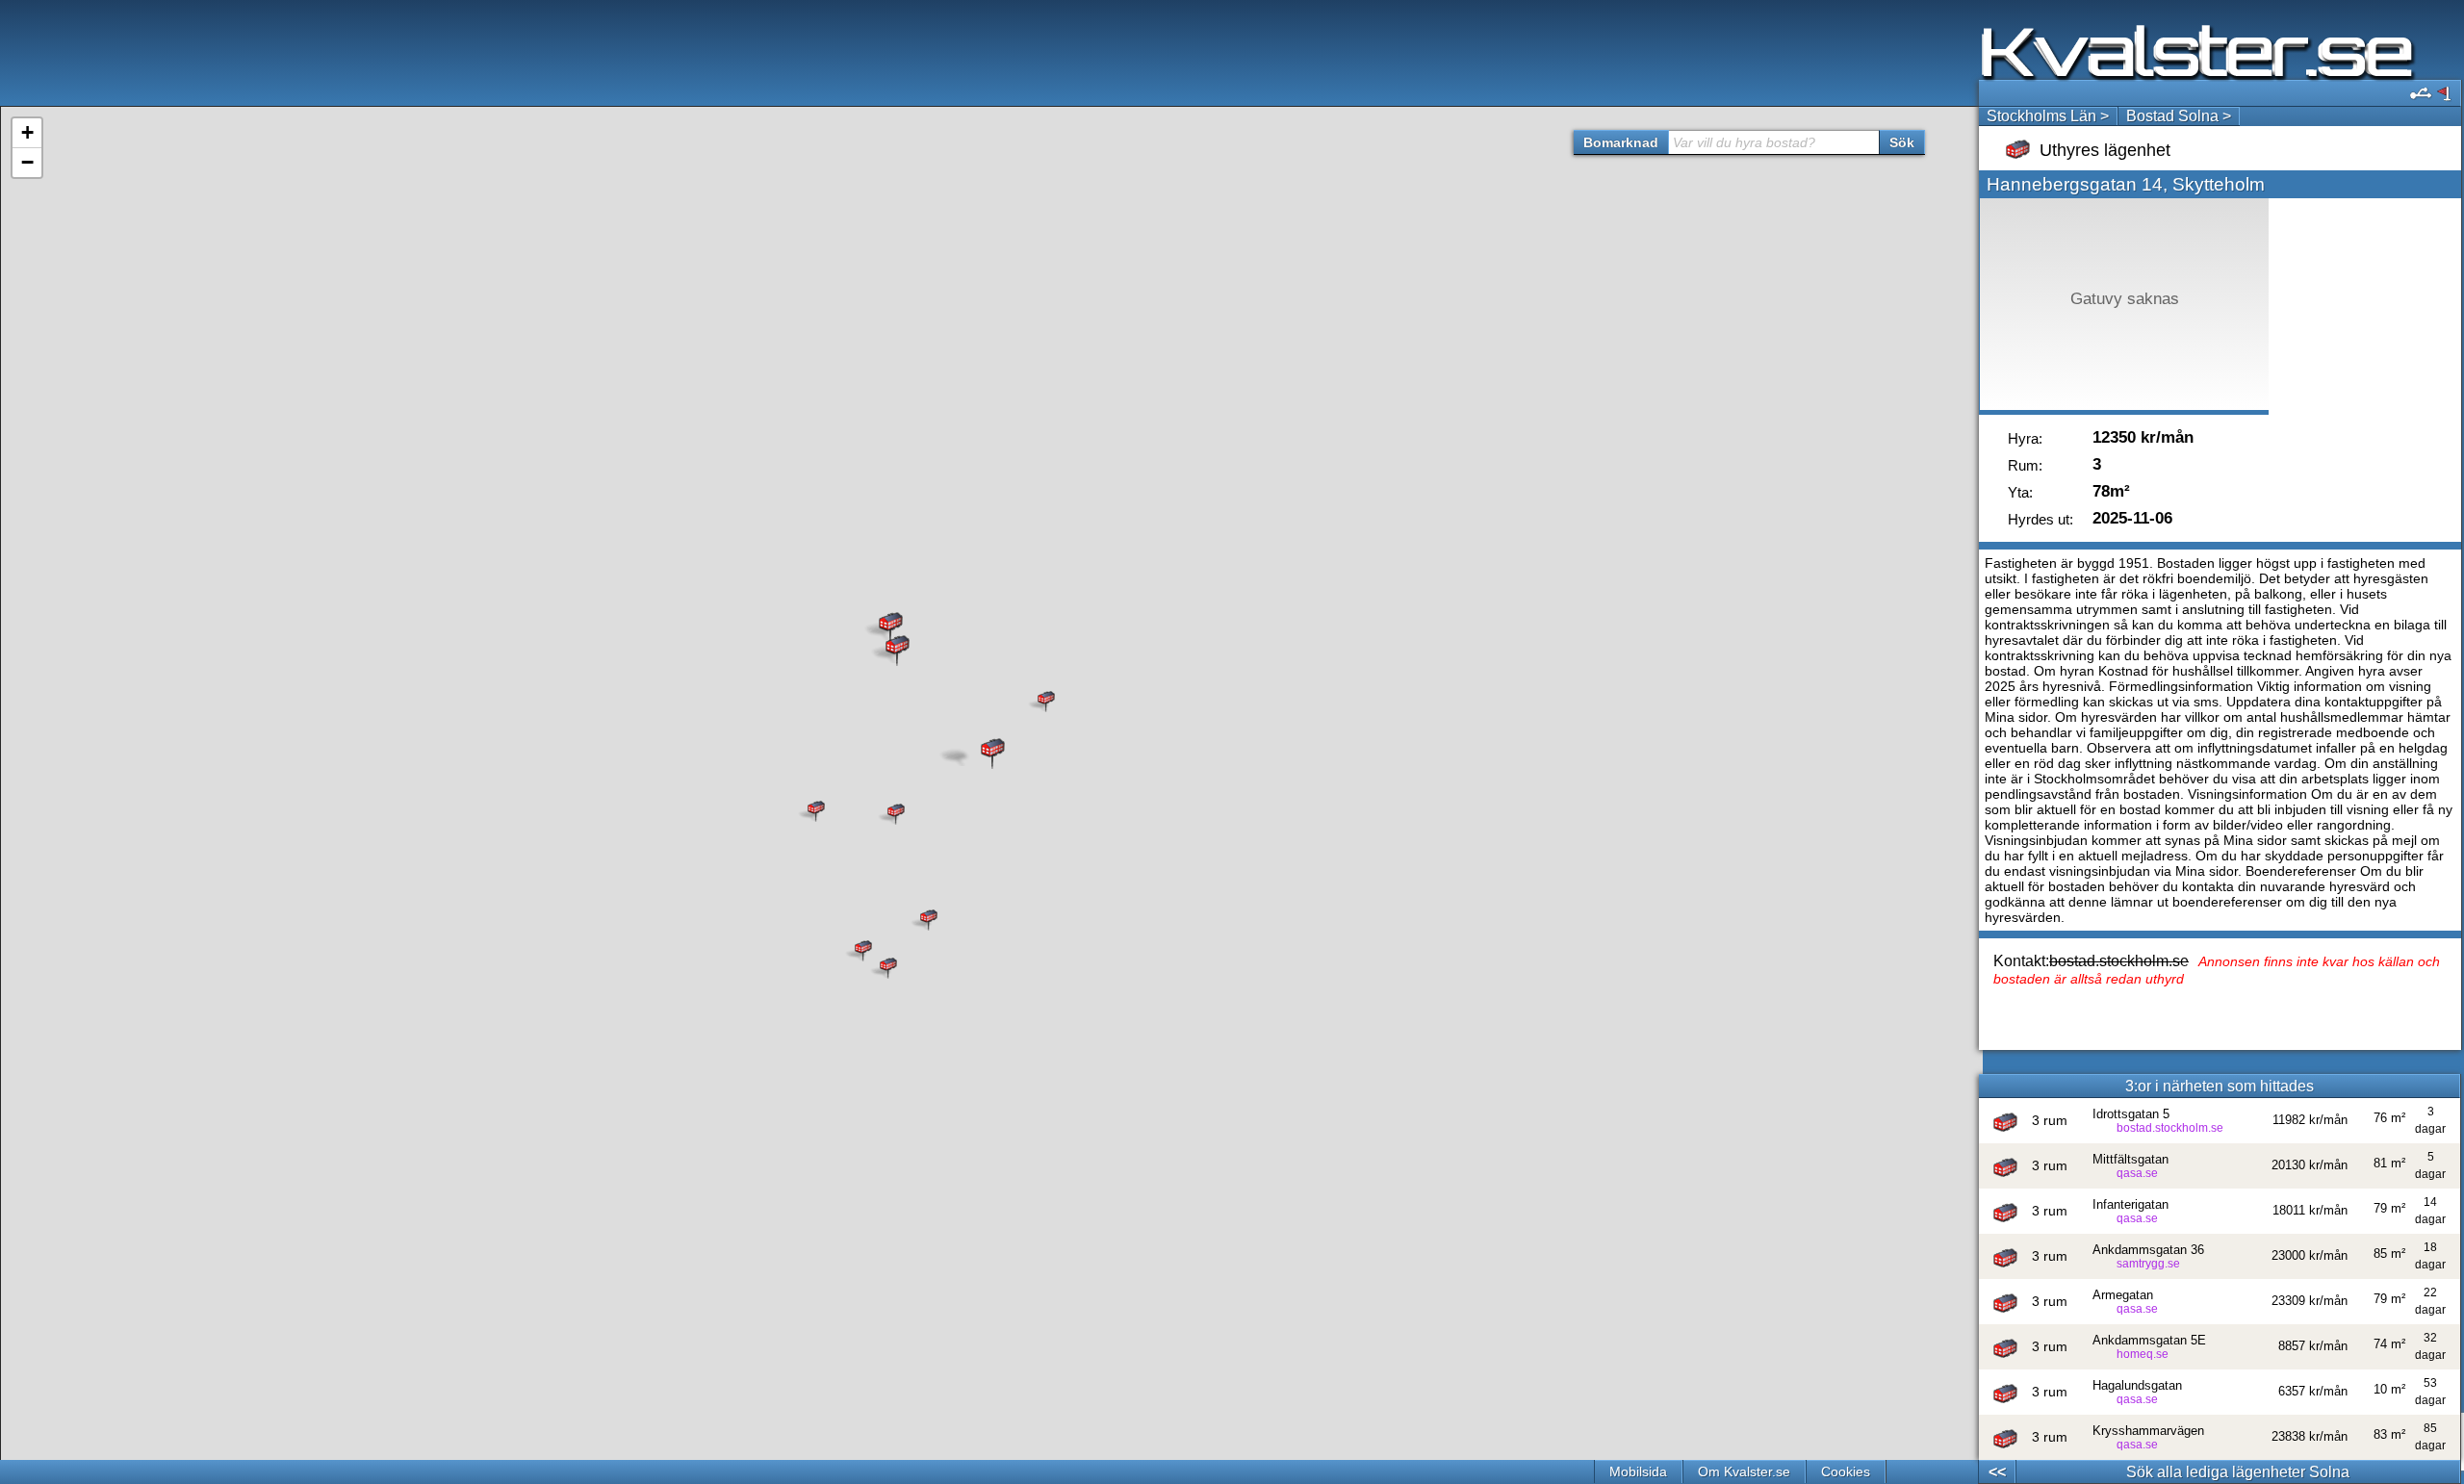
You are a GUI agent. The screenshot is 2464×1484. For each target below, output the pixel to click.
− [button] (27, 162)
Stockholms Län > (2048, 116)
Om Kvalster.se (1744, 1471)
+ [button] (27, 132)
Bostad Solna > (2179, 116)
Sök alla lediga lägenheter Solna (2238, 1472)
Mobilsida (1638, 1471)
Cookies (1846, 1471)
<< (1997, 1472)
